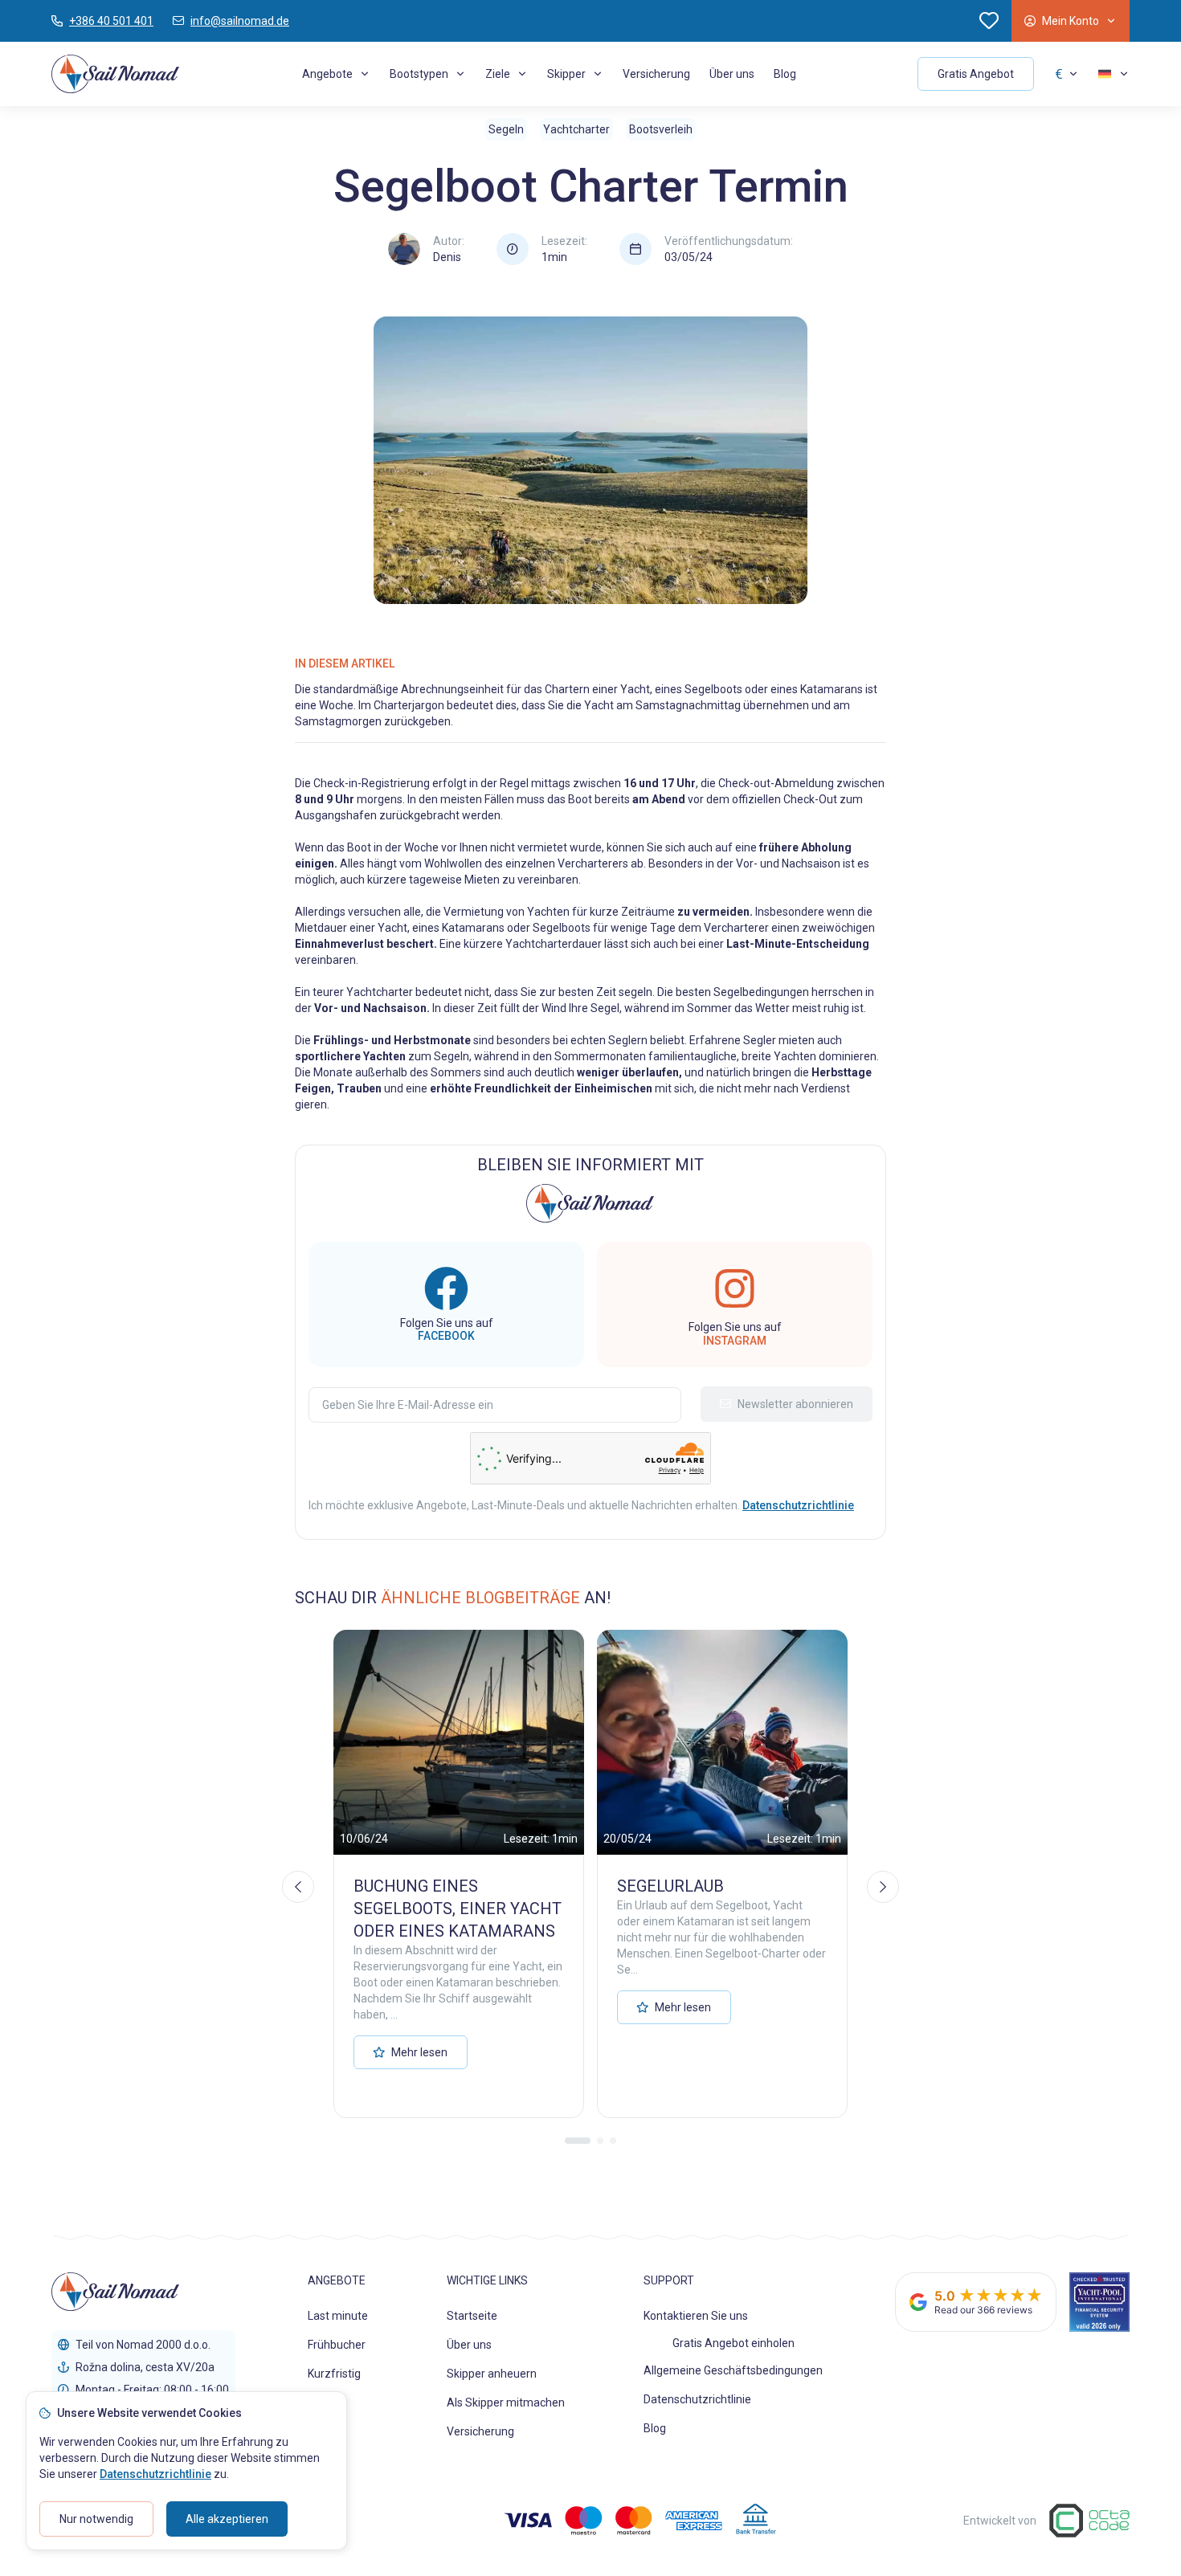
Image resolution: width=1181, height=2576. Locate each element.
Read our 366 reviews (983, 2310)
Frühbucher (337, 2345)
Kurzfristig (334, 2374)
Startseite (472, 2316)
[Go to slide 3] (613, 2141)
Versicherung (656, 74)
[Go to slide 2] (600, 2141)
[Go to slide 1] (578, 2141)
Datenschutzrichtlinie (697, 2399)
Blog (785, 74)
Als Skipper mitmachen (506, 2402)
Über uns (732, 74)
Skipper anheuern (492, 2374)
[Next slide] (883, 1887)
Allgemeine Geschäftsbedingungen (733, 2370)
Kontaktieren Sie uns (696, 2316)
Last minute (338, 2316)
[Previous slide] (298, 1887)
